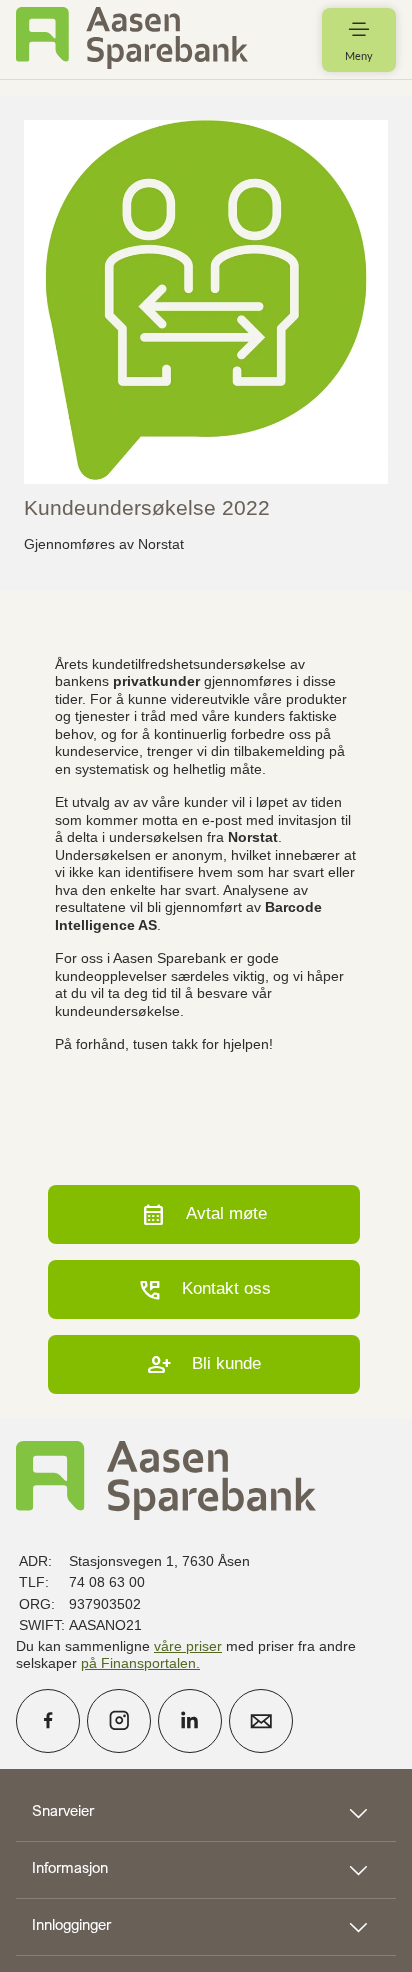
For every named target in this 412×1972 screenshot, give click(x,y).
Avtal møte (204, 1214)
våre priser (188, 1646)
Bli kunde (204, 1364)
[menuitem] (132, 39)
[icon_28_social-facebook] (48, 1721)
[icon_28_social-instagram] (119, 1721)
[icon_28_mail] (261, 1721)
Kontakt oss (204, 1289)
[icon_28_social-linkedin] (190, 1721)
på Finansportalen (138, 1663)
